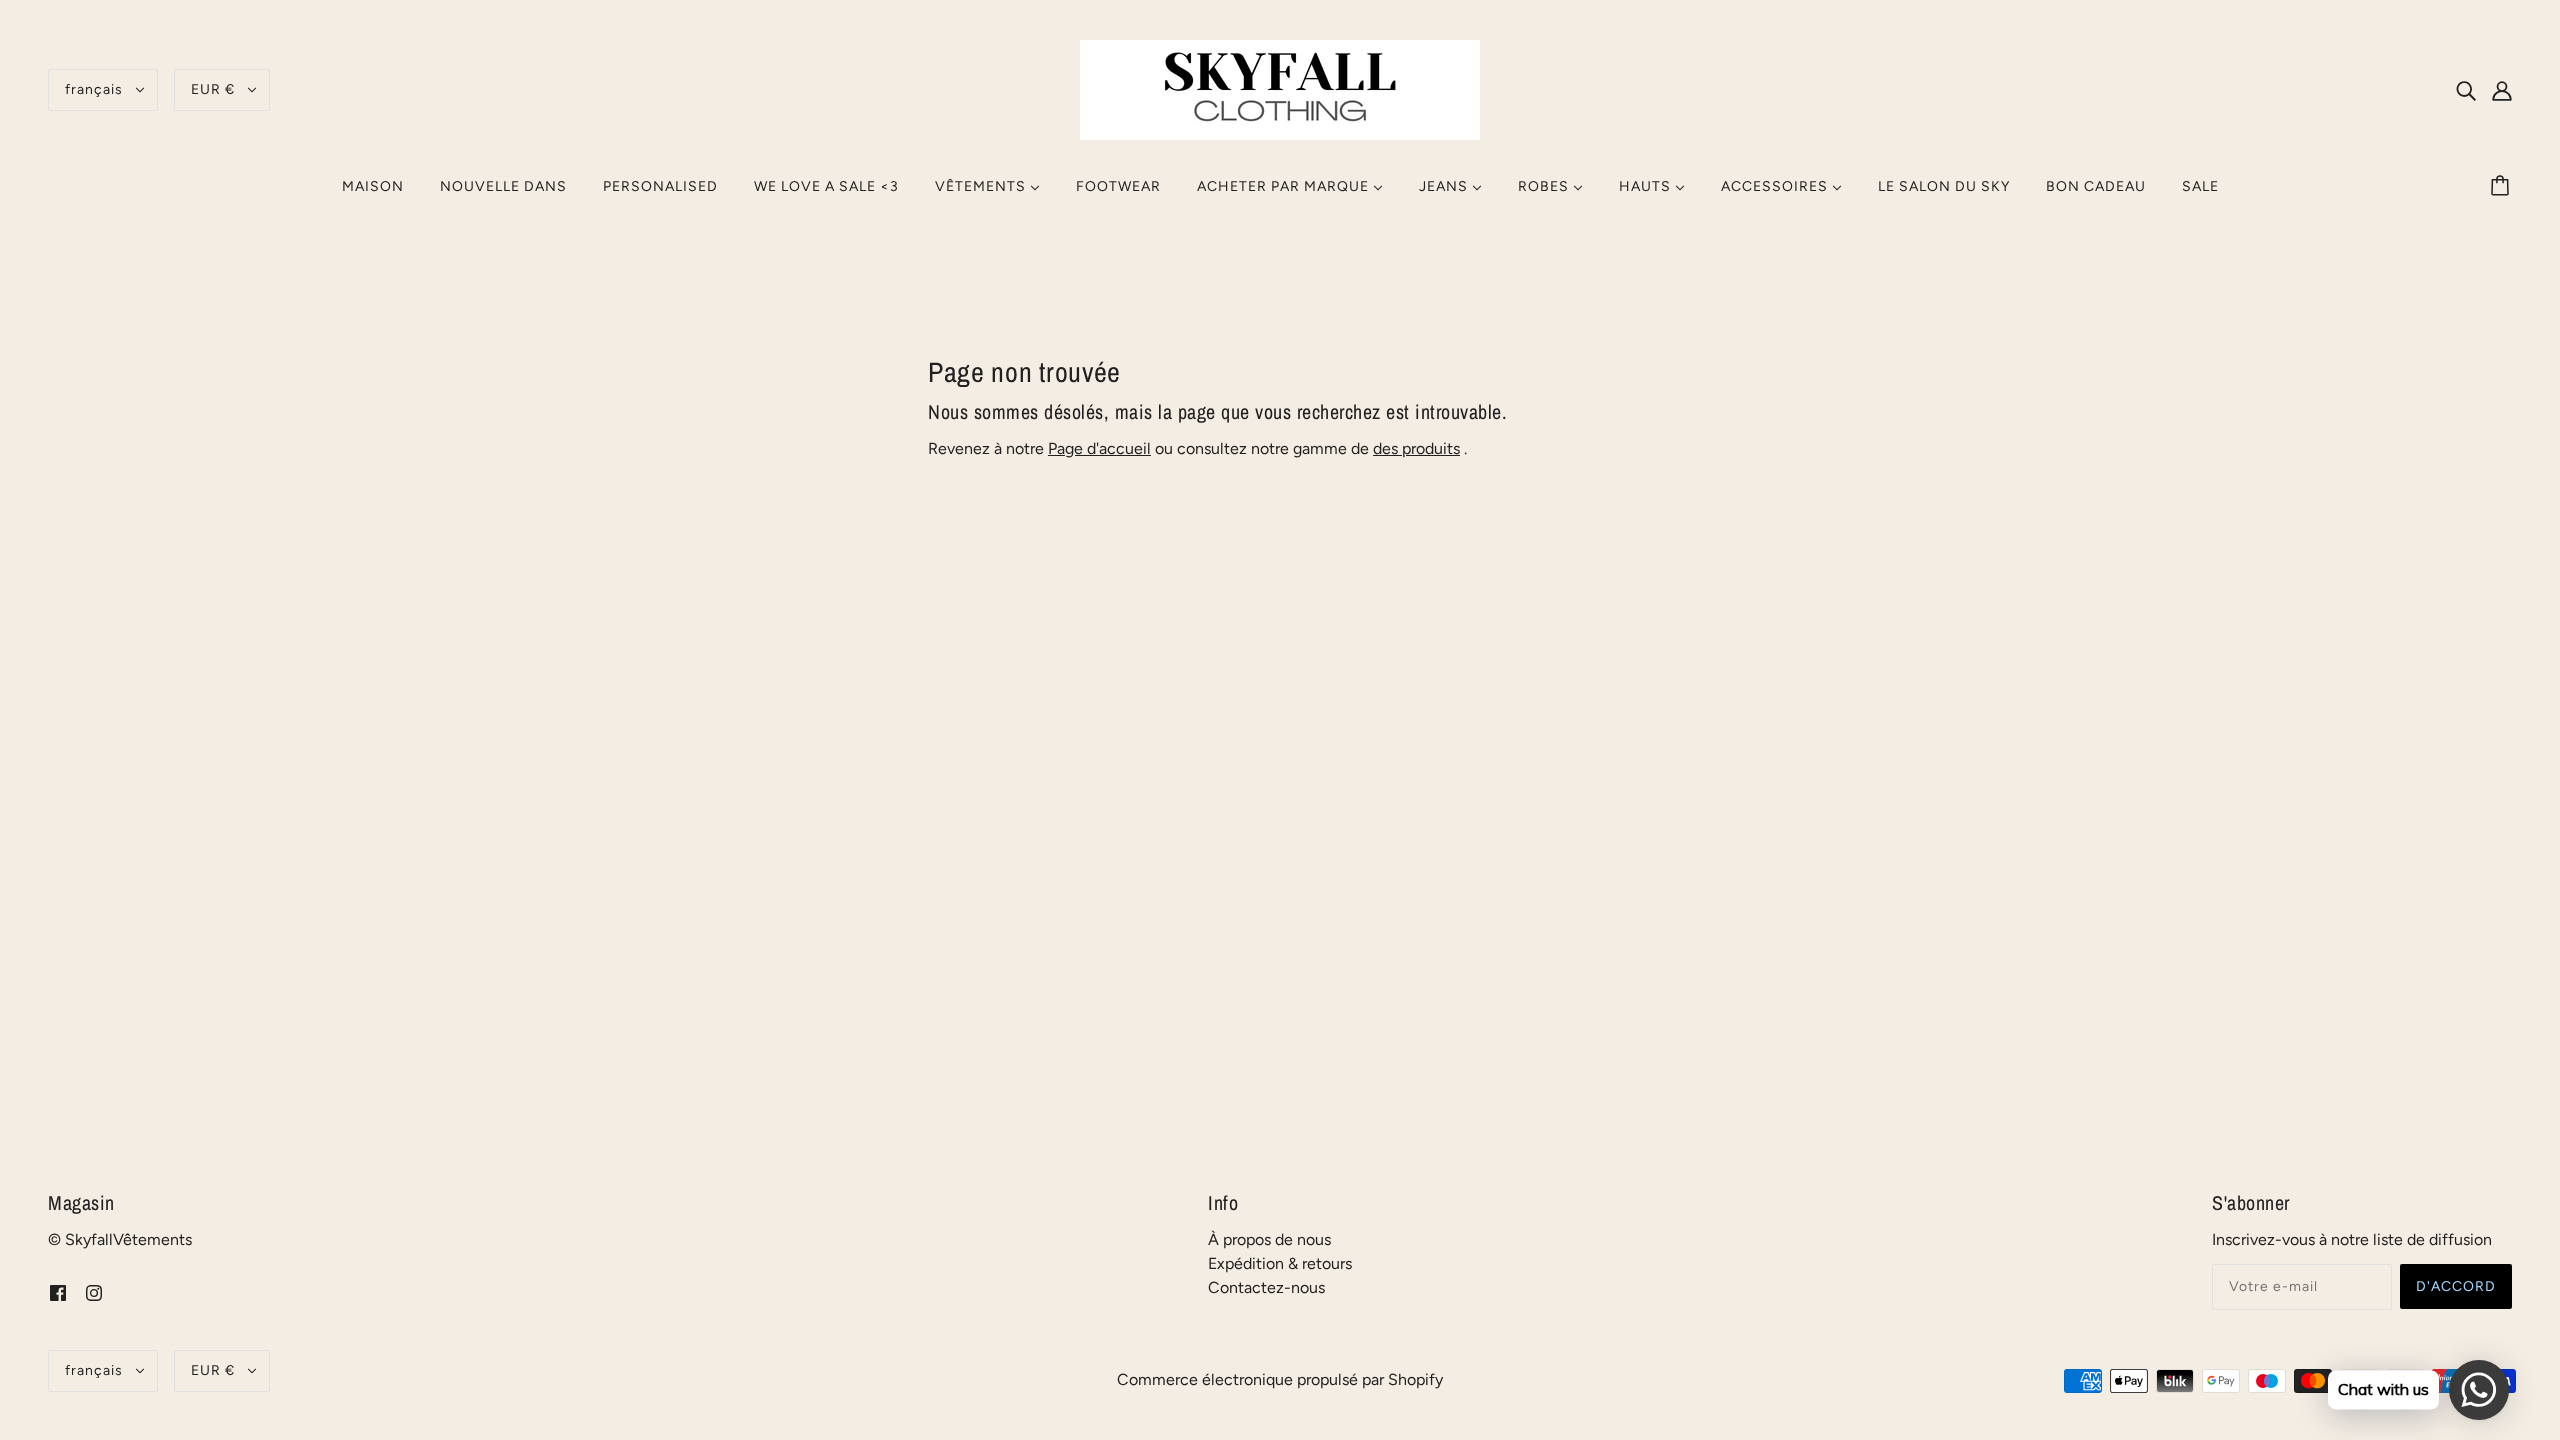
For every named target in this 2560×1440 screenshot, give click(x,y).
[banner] (1280, 88)
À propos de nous (1269, 1239)
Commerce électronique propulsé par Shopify (1280, 1379)
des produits (1416, 448)
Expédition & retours (1280, 1263)
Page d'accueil (1099, 448)
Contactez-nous (1266, 1287)
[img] (2466, 90)
